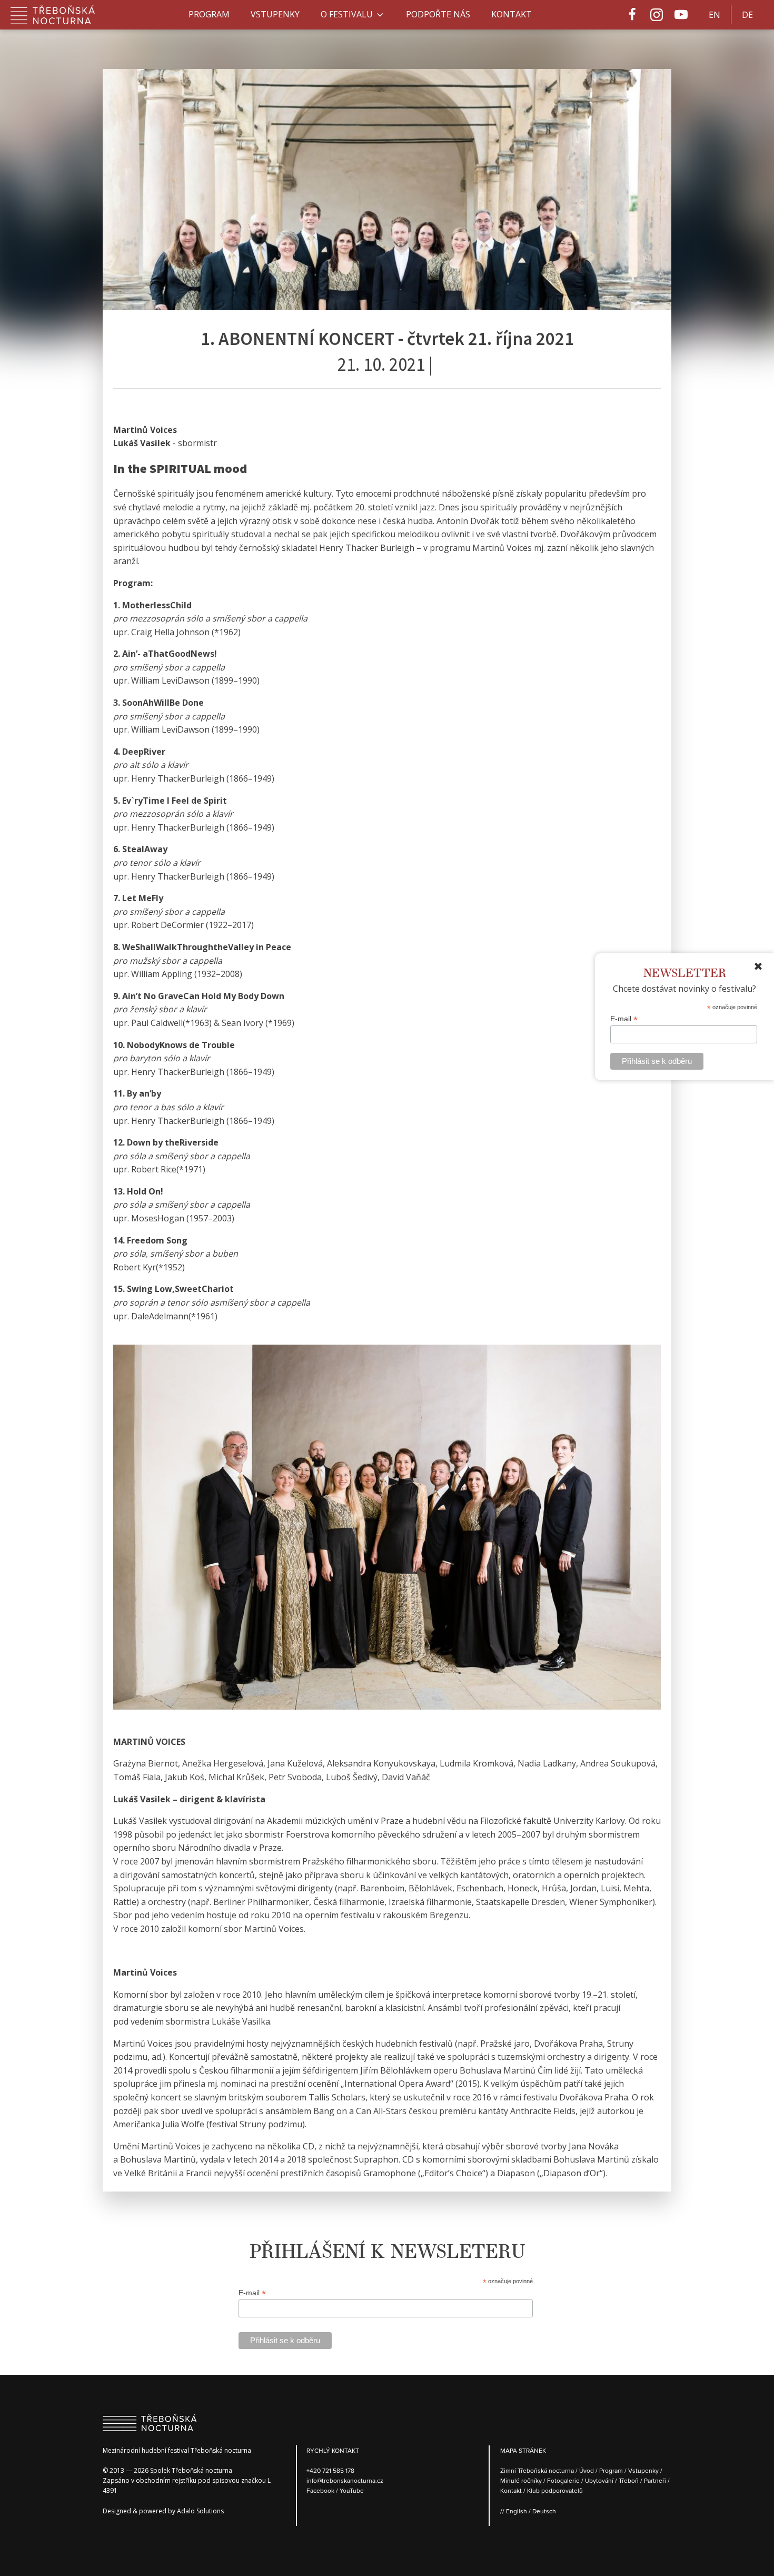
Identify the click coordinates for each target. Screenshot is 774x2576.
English (517, 2511)
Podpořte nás (438, 14)
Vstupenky (275, 14)
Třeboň (629, 2480)
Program (209, 14)
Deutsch (544, 2511)
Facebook (321, 2490)
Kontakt (512, 14)
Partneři (655, 2480)
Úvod (587, 2470)
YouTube (352, 2490)
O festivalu (347, 14)
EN (715, 15)
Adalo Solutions (200, 2511)
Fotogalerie (563, 2480)
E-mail (624, 1018)
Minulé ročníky (521, 2480)
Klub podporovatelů (555, 2490)
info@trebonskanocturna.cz (345, 2480)
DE (747, 15)
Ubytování (599, 2480)
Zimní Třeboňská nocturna (537, 2470)
